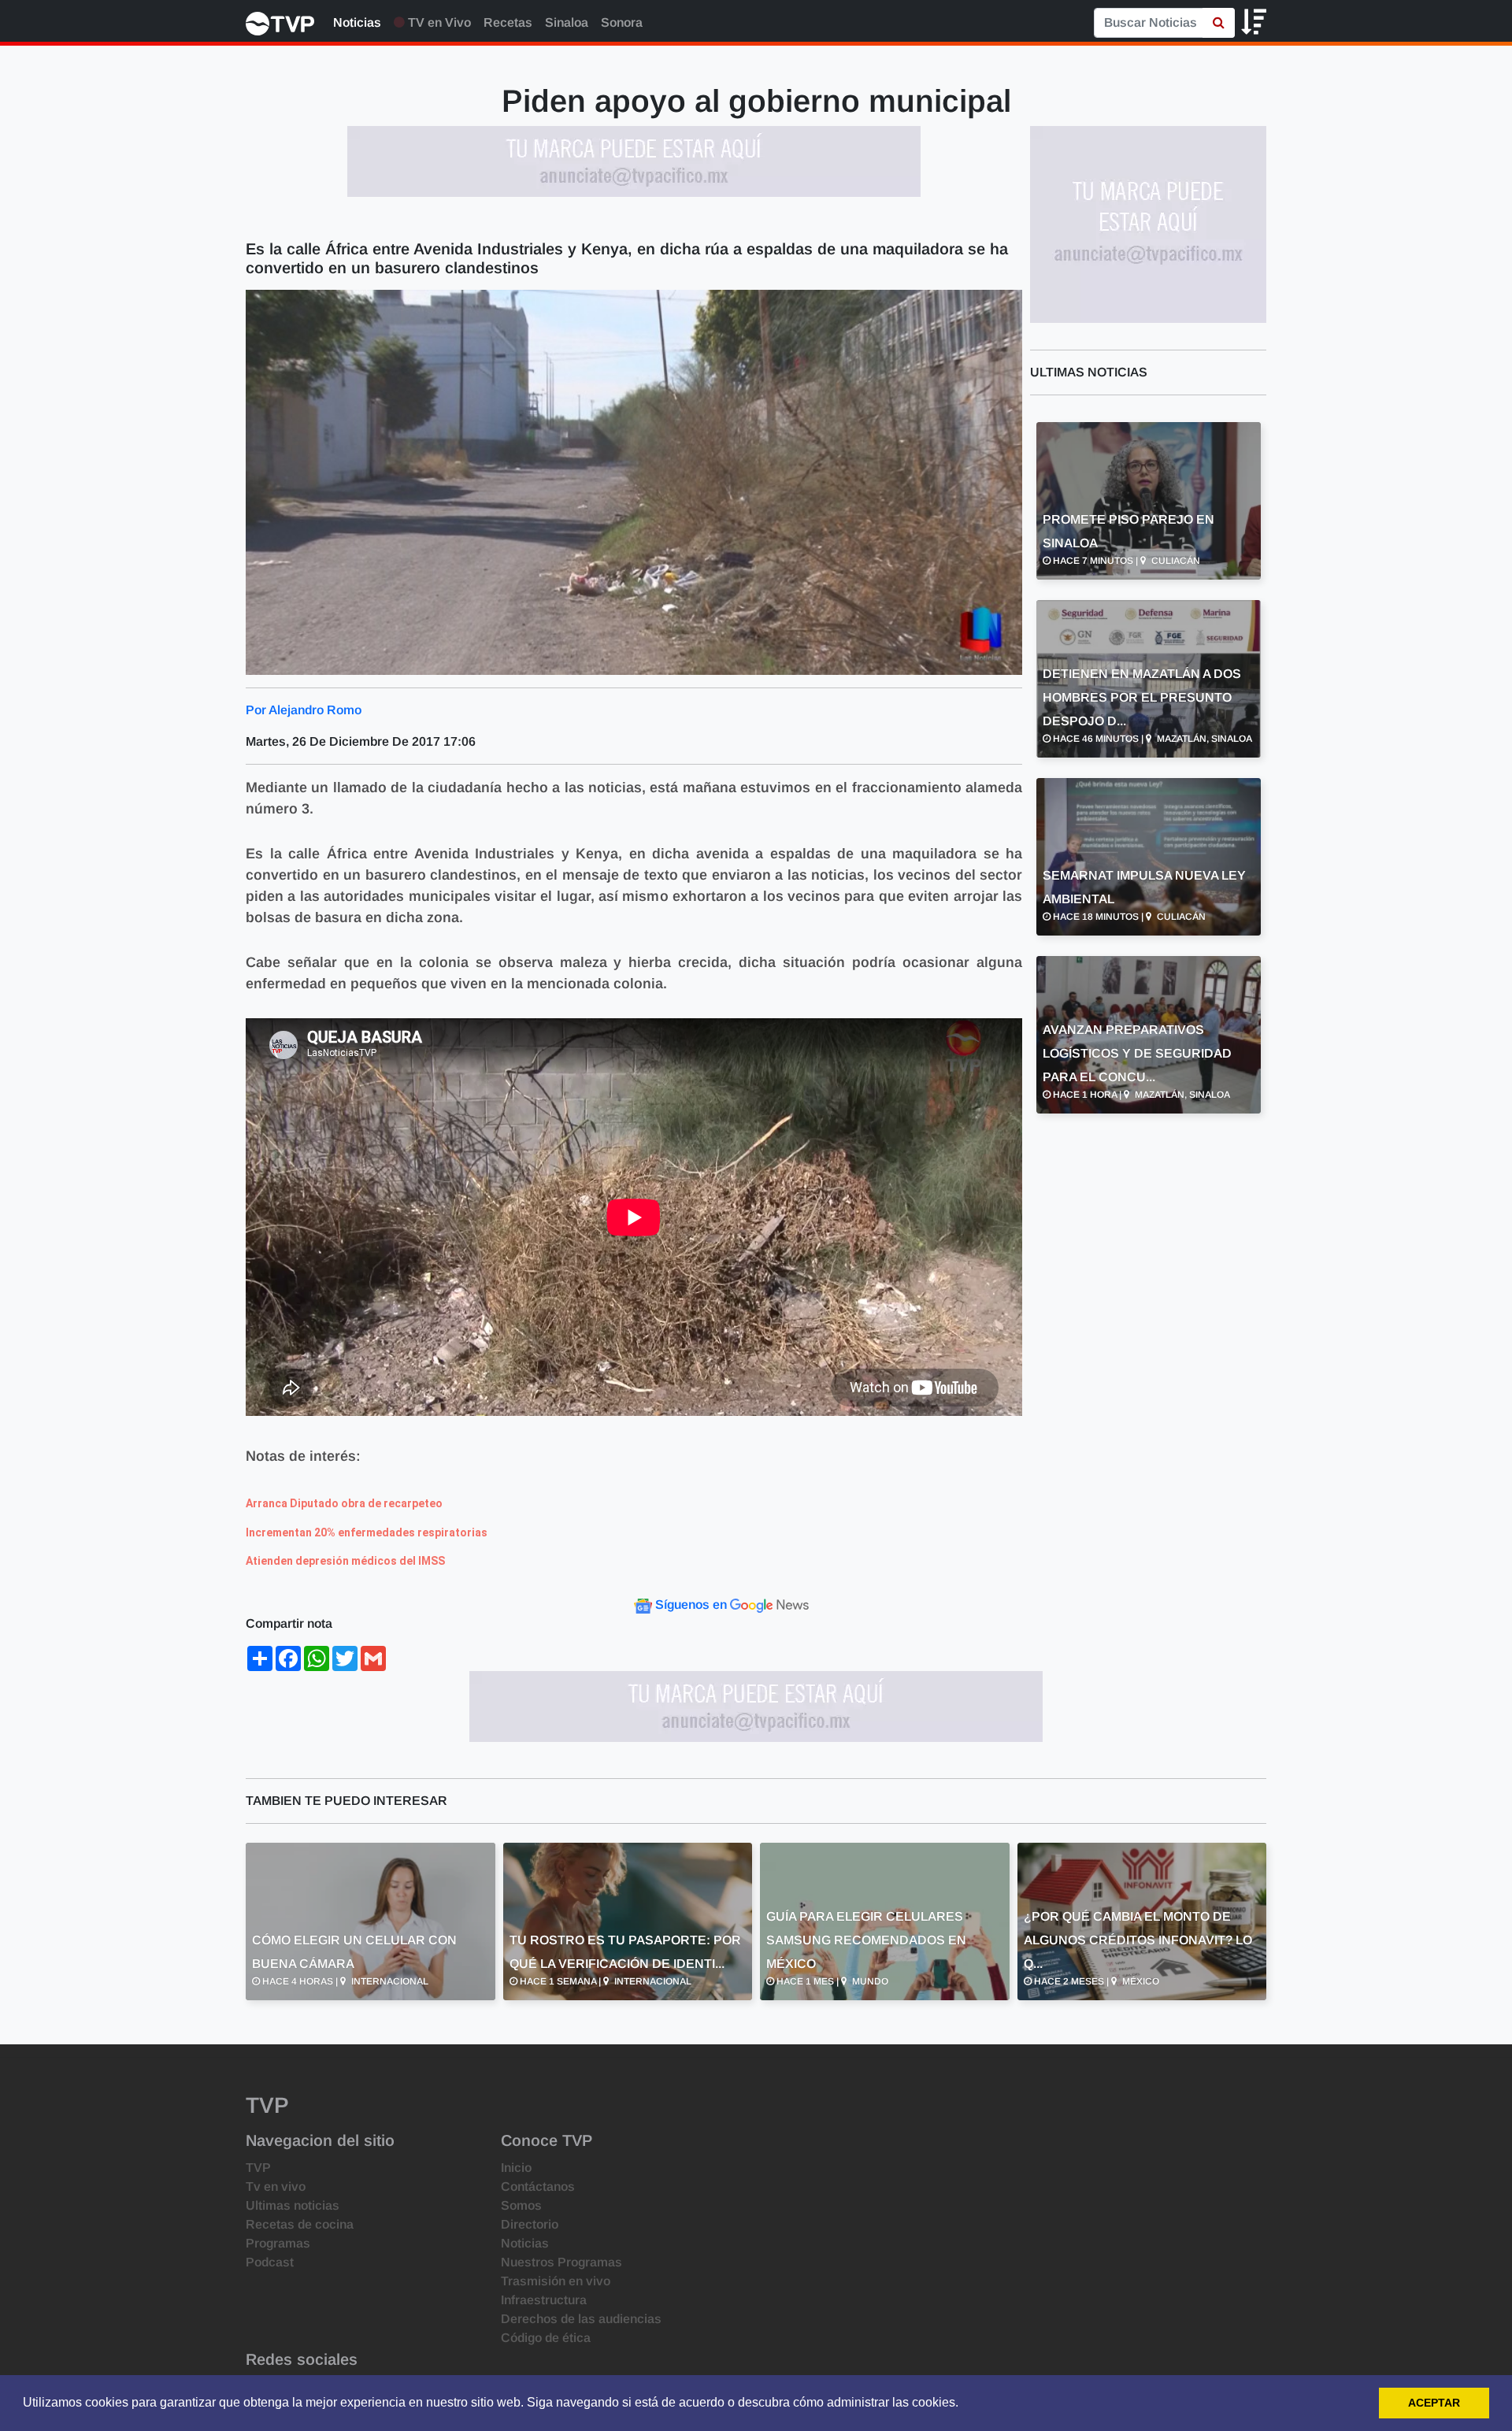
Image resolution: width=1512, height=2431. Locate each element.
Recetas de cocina (300, 2224)
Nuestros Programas (561, 2262)
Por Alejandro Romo (304, 710)
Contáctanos (538, 2186)
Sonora (622, 22)
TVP (258, 2168)
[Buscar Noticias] (1219, 23)
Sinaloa (567, 22)
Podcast (270, 2262)
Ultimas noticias (293, 2205)
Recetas (508, 22)
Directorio (530, 2224)
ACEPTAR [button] (1434, 2403)
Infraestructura (544, 2300)
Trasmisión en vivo (556, 2281)
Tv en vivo (276, 2186)
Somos (521, 2205)
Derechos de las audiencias (581, 2319)
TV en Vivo (438, 22)
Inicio (516, 2168)
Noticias (357, 22)
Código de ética (546, 2338)
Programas (278, 2243)
